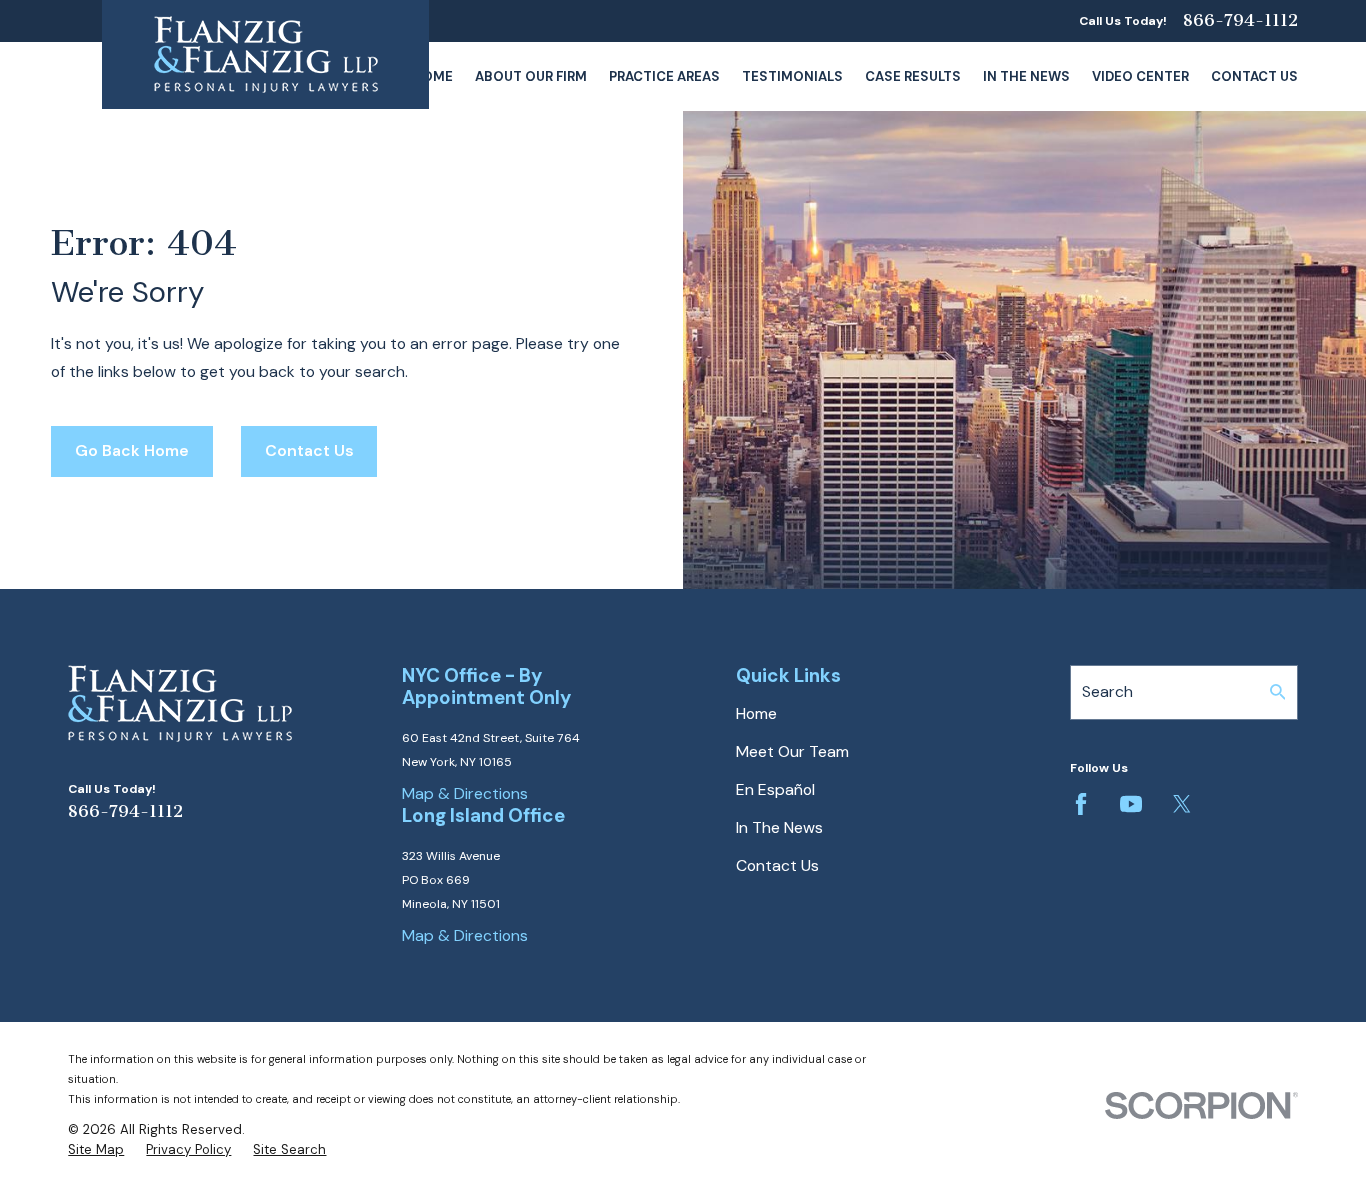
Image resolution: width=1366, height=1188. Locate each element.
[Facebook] (1081, 804)
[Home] (266, 54)
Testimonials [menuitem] (792, 76)
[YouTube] (1131, 804)
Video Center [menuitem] (1140, 76)
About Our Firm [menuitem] (531, 76)
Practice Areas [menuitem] (664, 76)
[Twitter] (1182, 804)
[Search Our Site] (1278, 692)
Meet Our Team (792, 751)
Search (1107, 691)
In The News (779, 827)
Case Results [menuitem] (913, 76)
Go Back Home (132, 450)
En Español (775, 789)
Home (756, 713)
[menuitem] (96, 1150)
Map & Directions (465, 793)
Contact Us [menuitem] (1254, 76)
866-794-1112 (1240, 21)
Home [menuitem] (432, 76)
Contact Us (309, 450)
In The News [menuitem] (1026, 76)
